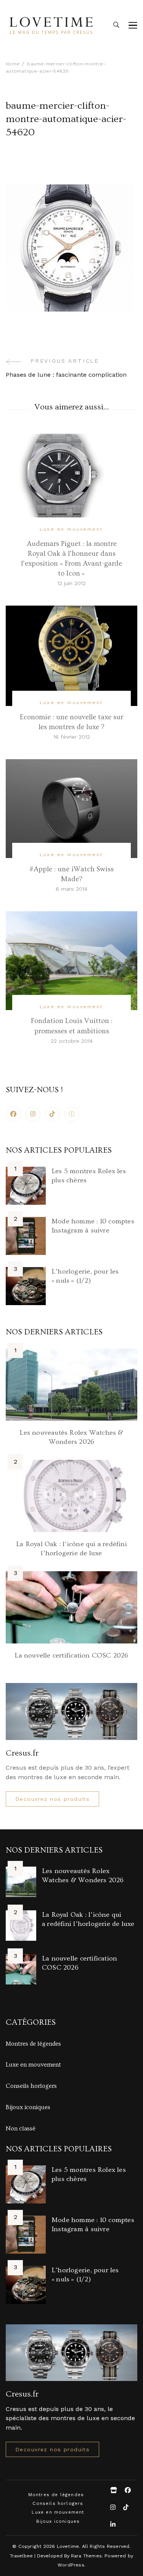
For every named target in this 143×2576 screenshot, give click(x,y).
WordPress (71, 2565)
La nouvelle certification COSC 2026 (71, 1655)
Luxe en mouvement (71, 529)
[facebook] (13, 1114)
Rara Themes (86, 2556)
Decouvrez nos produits (52, 1799)
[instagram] (33, 1114)
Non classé (21, 2129)
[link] (72, 1114)
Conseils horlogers (31, 2086)
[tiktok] (52, 1114)
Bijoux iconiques (28, 2107)
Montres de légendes (33, 2044)
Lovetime (68, 2546)
